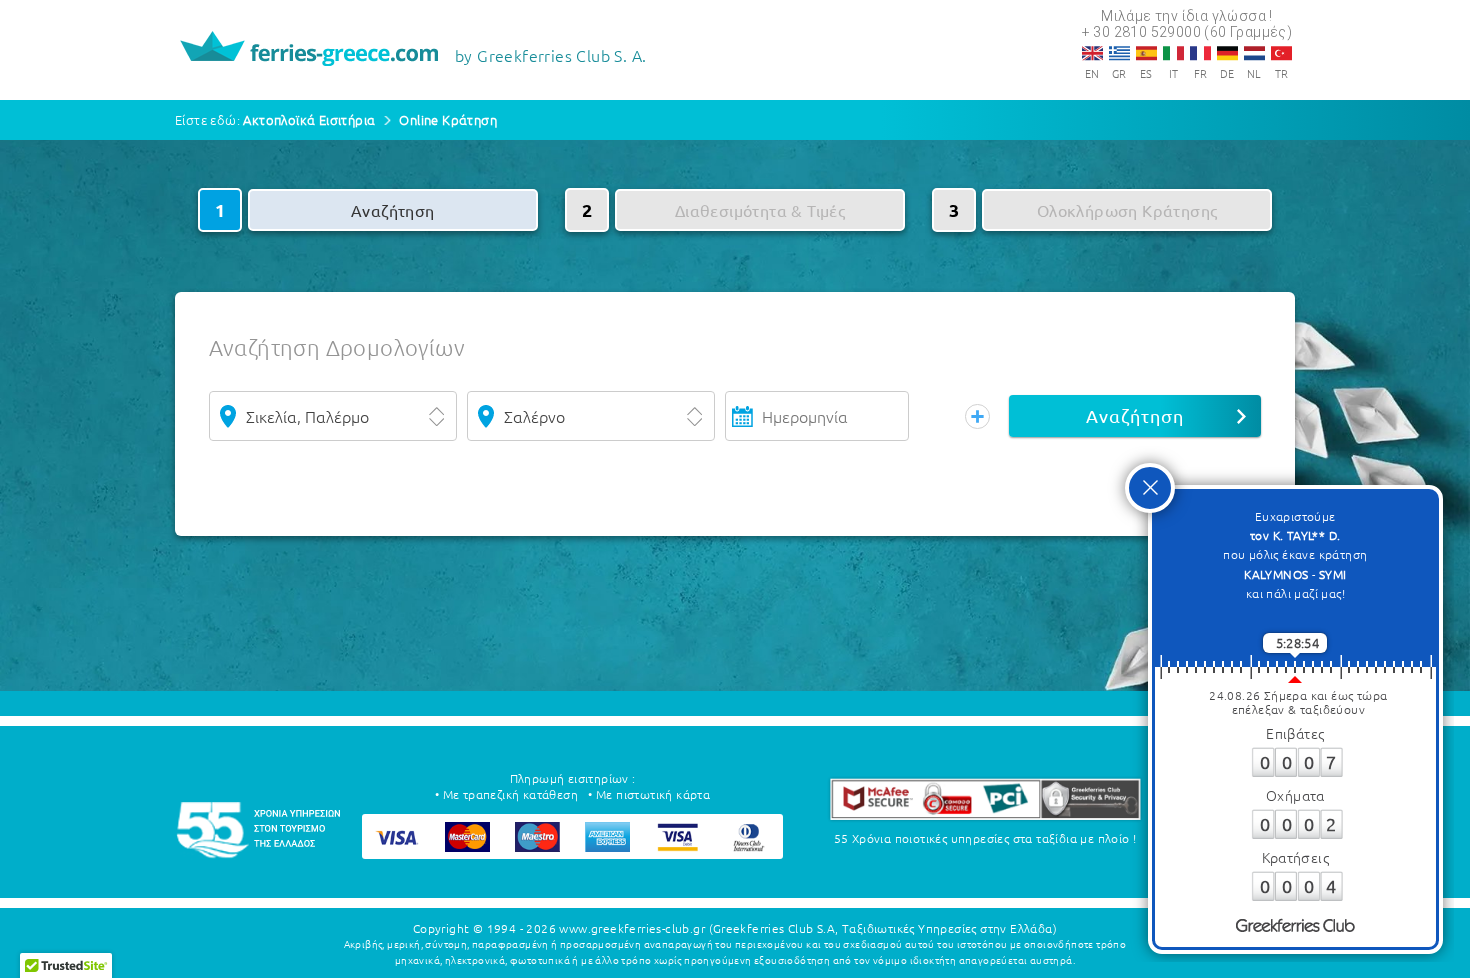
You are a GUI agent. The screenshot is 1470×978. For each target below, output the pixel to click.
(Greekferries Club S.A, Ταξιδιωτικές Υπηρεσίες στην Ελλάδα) (883, 928)
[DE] (1227, 53)
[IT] (1173, 53)
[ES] (1146, 53)
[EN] (1092, 53)
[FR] (1200, 53)
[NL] (1254, 53)
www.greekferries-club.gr (632, 928)
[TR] (1281, 53)
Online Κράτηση (448, 119)
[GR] (1119, 53)
